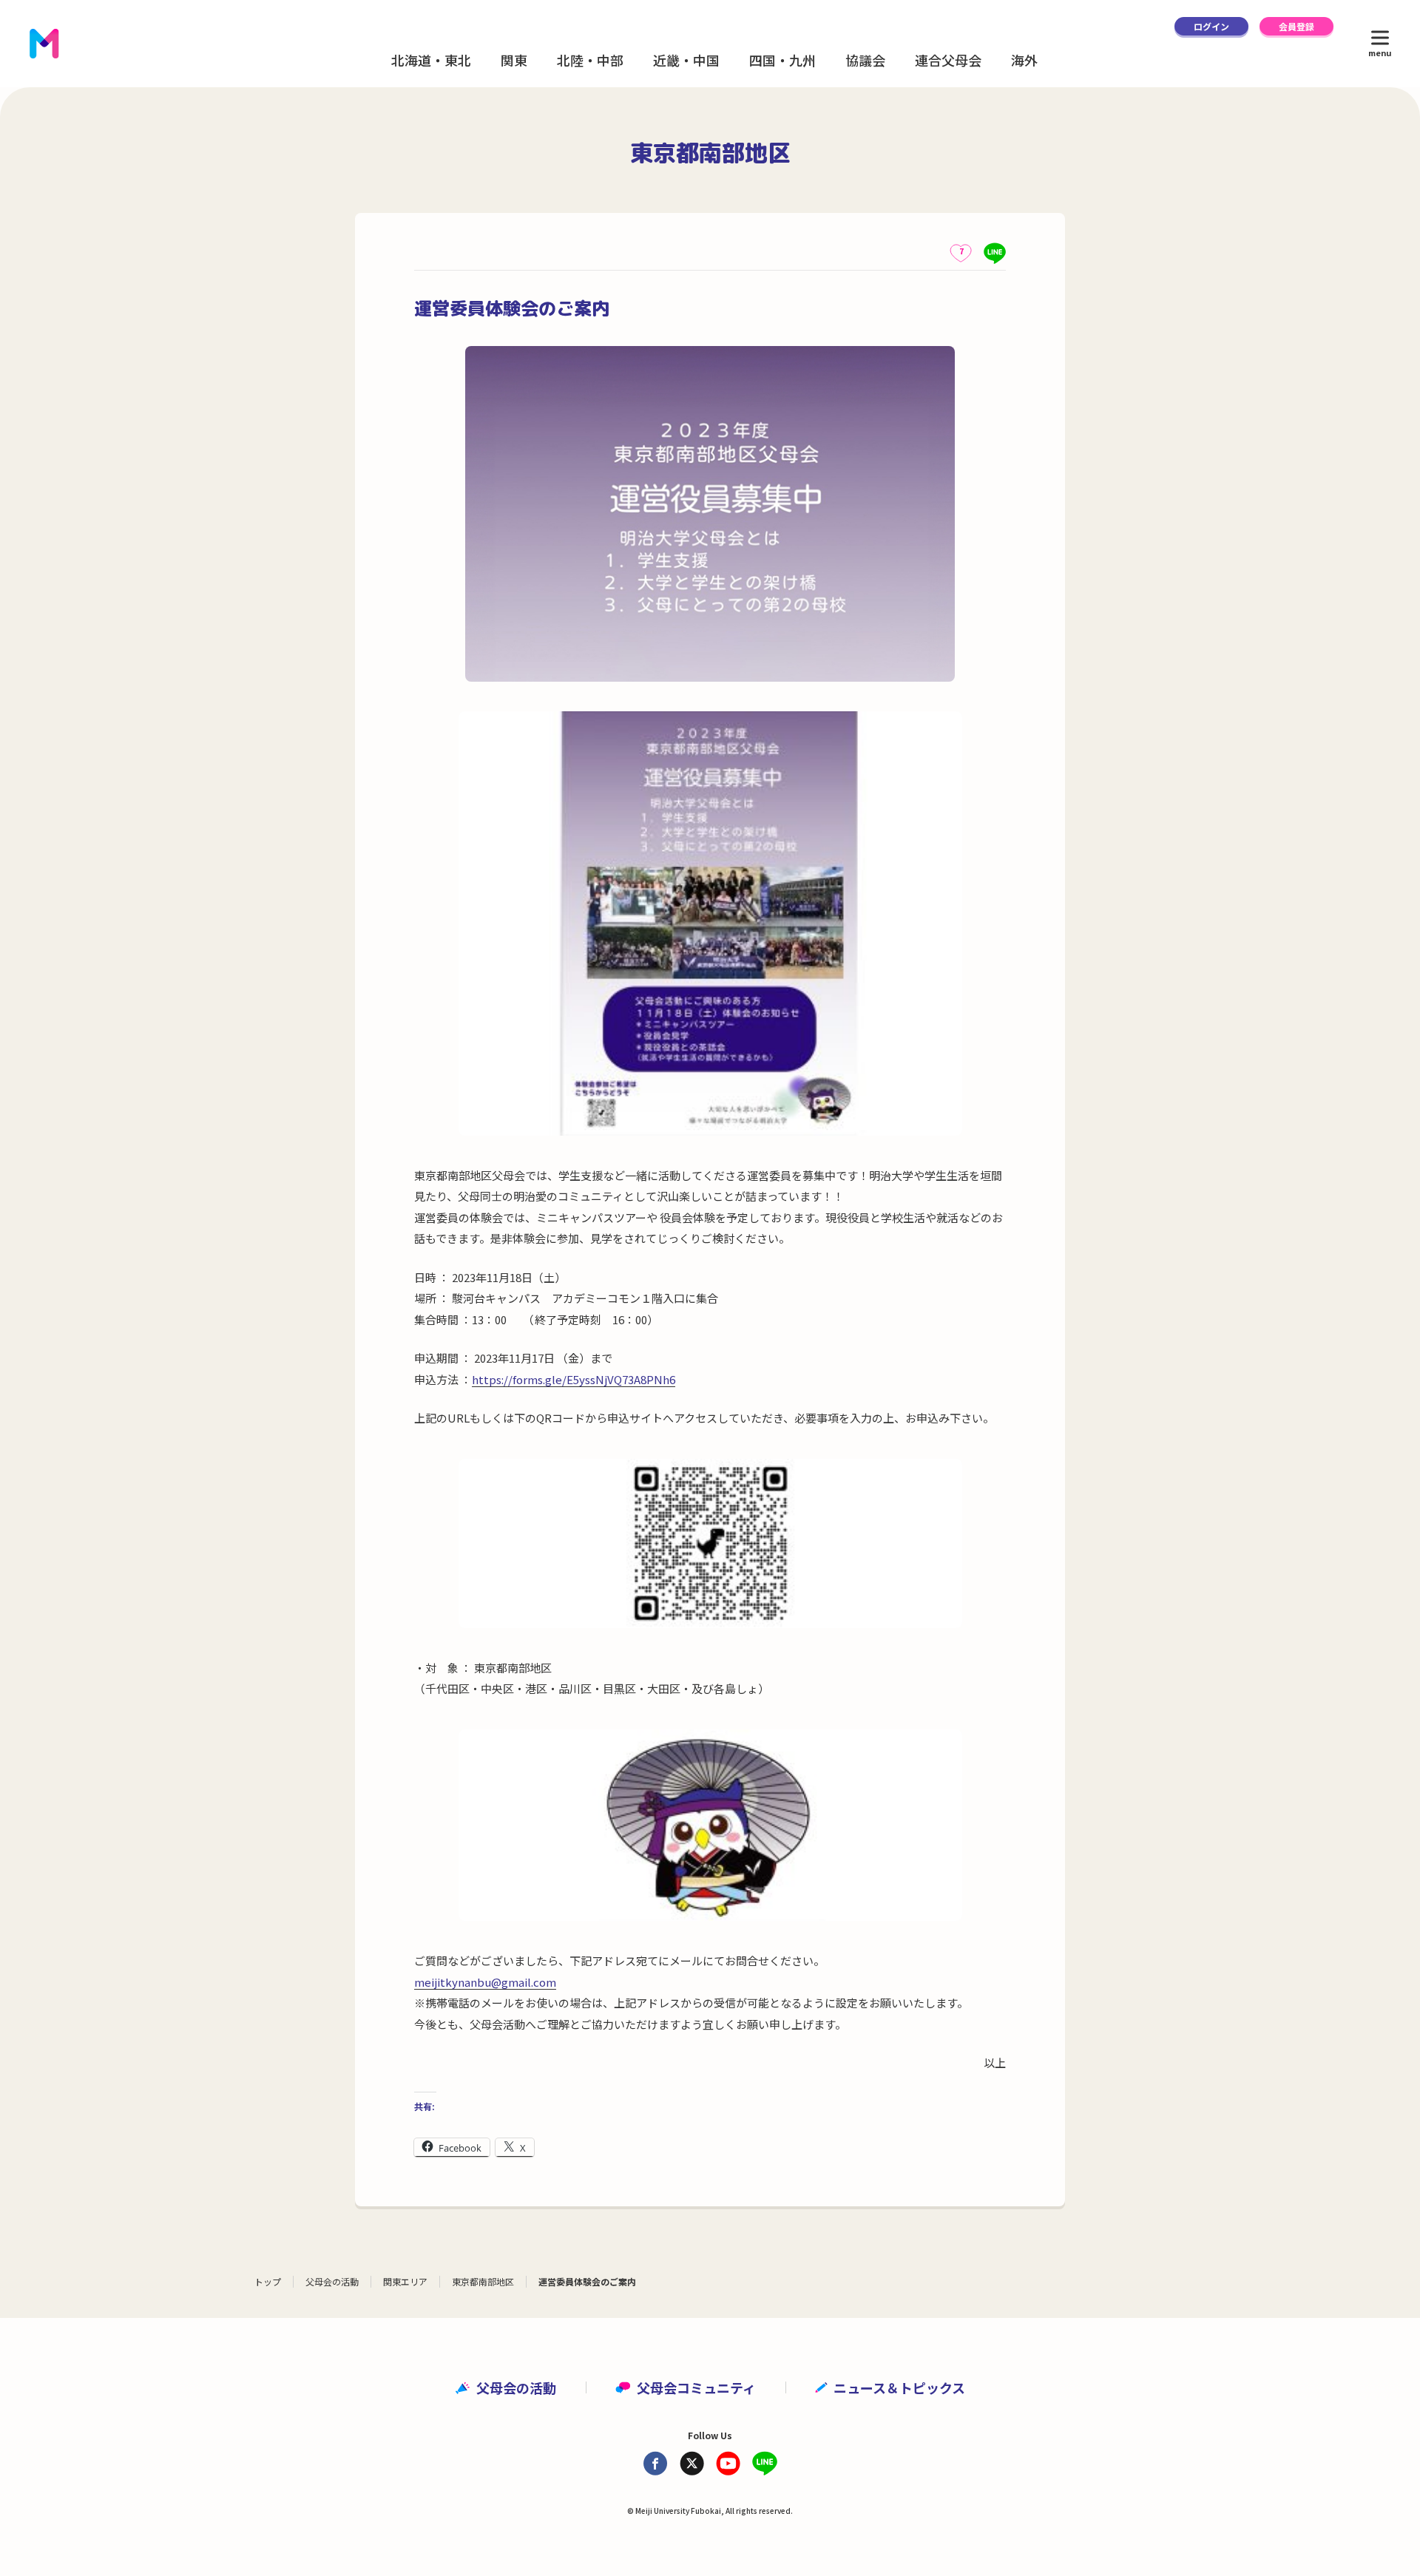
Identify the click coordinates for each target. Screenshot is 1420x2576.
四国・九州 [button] (782, 60)
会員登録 (1296, 26)
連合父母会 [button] (948, 60)
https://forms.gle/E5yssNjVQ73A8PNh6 (574, 1379)
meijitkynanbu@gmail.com (485, 1982)
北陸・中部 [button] (590, 60)
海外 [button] (1024, 60)
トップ (268, 2281)
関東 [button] (514, 60)
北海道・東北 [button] (431, 60)
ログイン (1211, 26)
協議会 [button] (865, 60)
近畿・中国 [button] (686, 60)
